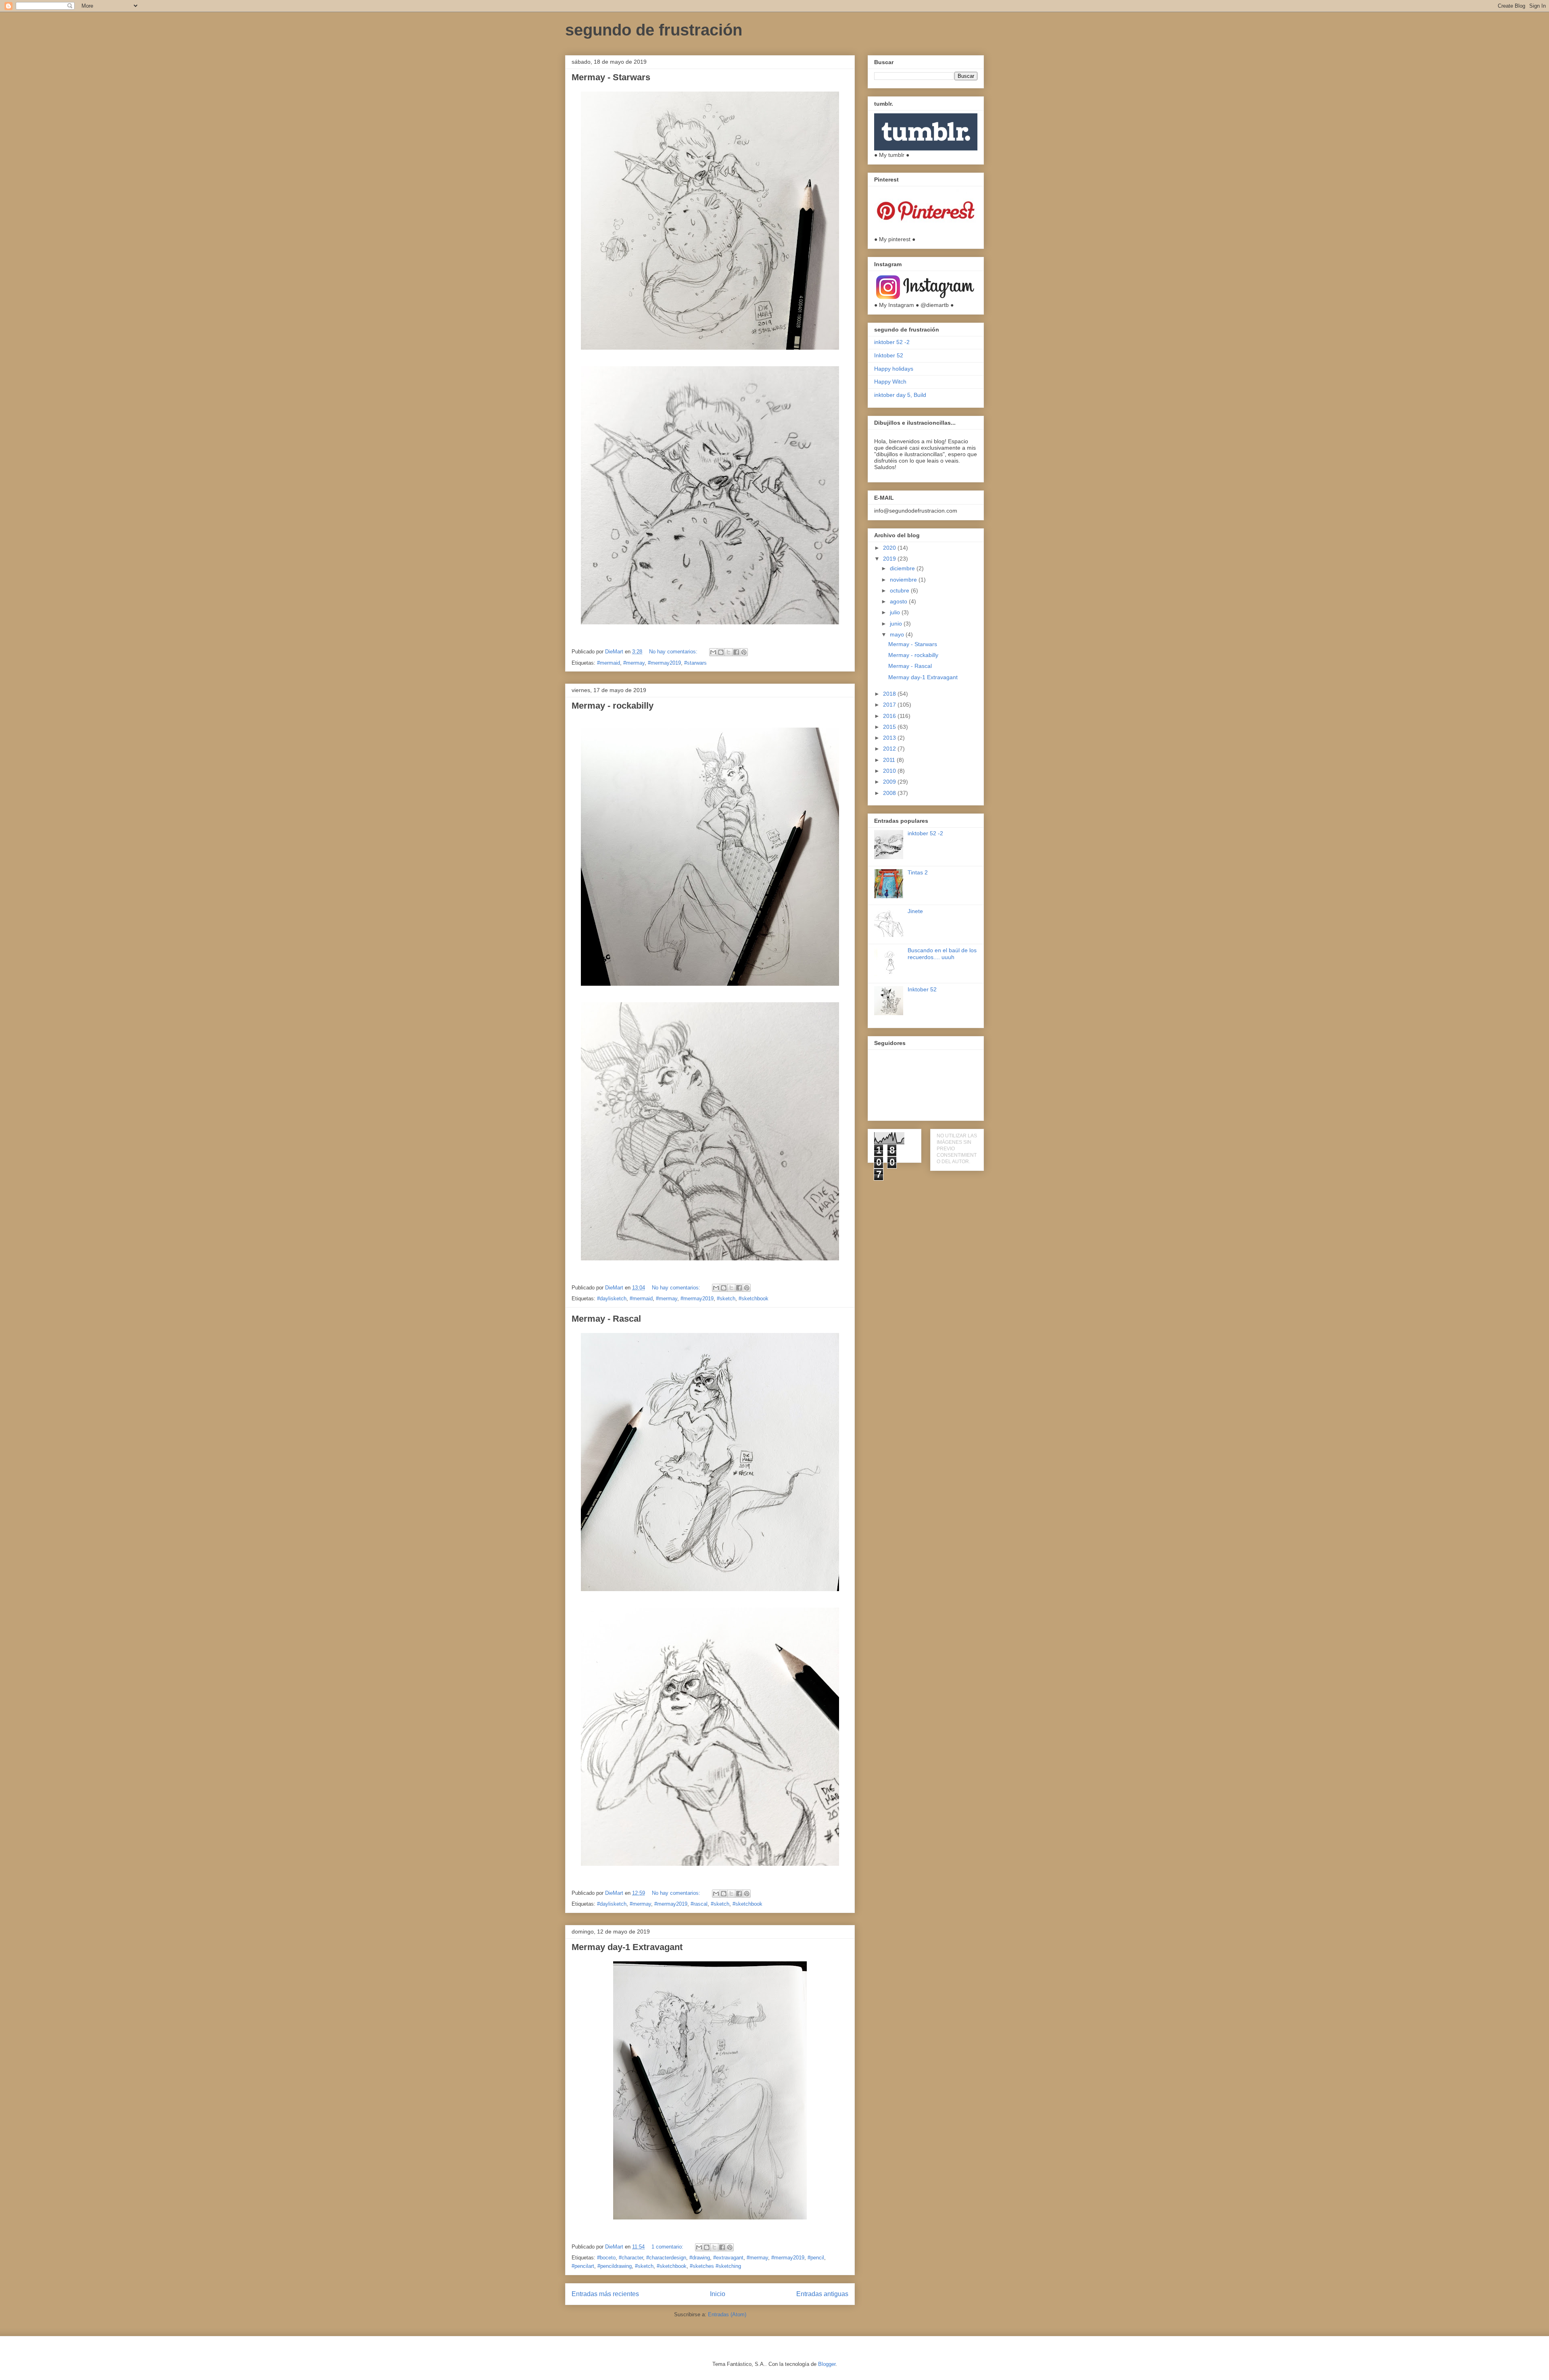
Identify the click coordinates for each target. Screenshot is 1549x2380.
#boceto (606, 2258)
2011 (890, 760)
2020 (890, 548)
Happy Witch (890, 382)
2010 (890, 771)
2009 (890, 782)
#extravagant (728, 2258)
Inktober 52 (889, 355)
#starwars (695, 663)
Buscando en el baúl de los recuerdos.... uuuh (942, 954)
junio (897, 624)
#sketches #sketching (715, 2266)
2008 (890, 793)
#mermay (634, 663)
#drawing (700, 2258)
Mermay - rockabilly (613, 706)
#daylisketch (612, 1298)
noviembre (904, 580)
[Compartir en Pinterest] (744, 652)
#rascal (699, 1904)
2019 (890, 559)
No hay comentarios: (674, 652)
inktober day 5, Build (900, 395)
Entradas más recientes (605, 2294)
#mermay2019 (664, 663)
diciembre (903, 568)
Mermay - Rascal (606, 1319)
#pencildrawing (615, 2266)
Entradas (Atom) (727, 2314)
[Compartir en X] (729, 652)
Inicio (718, 2294)
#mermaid (609, 663)
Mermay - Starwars (611, 77)
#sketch (726, 1298)
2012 (890, 749)
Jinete (915, 911)
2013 (890, 738)
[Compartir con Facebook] (736, 652)
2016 (890, 716)
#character (631, 2258)
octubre (900, 590)
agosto (899, 601)
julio (896, 612)
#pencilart (583, 2266)
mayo (898, 634)
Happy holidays (894, 369)
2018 (890, 694)
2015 (890, 727)
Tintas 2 (918, 872)
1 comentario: (668, 2247)
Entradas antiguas (822, 2294)
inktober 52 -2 (892, 342)
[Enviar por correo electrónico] (713, 652)
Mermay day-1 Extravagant (627, 1947)
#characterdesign (666, 2258)
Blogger (827, 2364)
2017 (890, 705)
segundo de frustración (654, 30)
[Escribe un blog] (721, 652)
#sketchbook (754, 1298)
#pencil (816, 2258)
